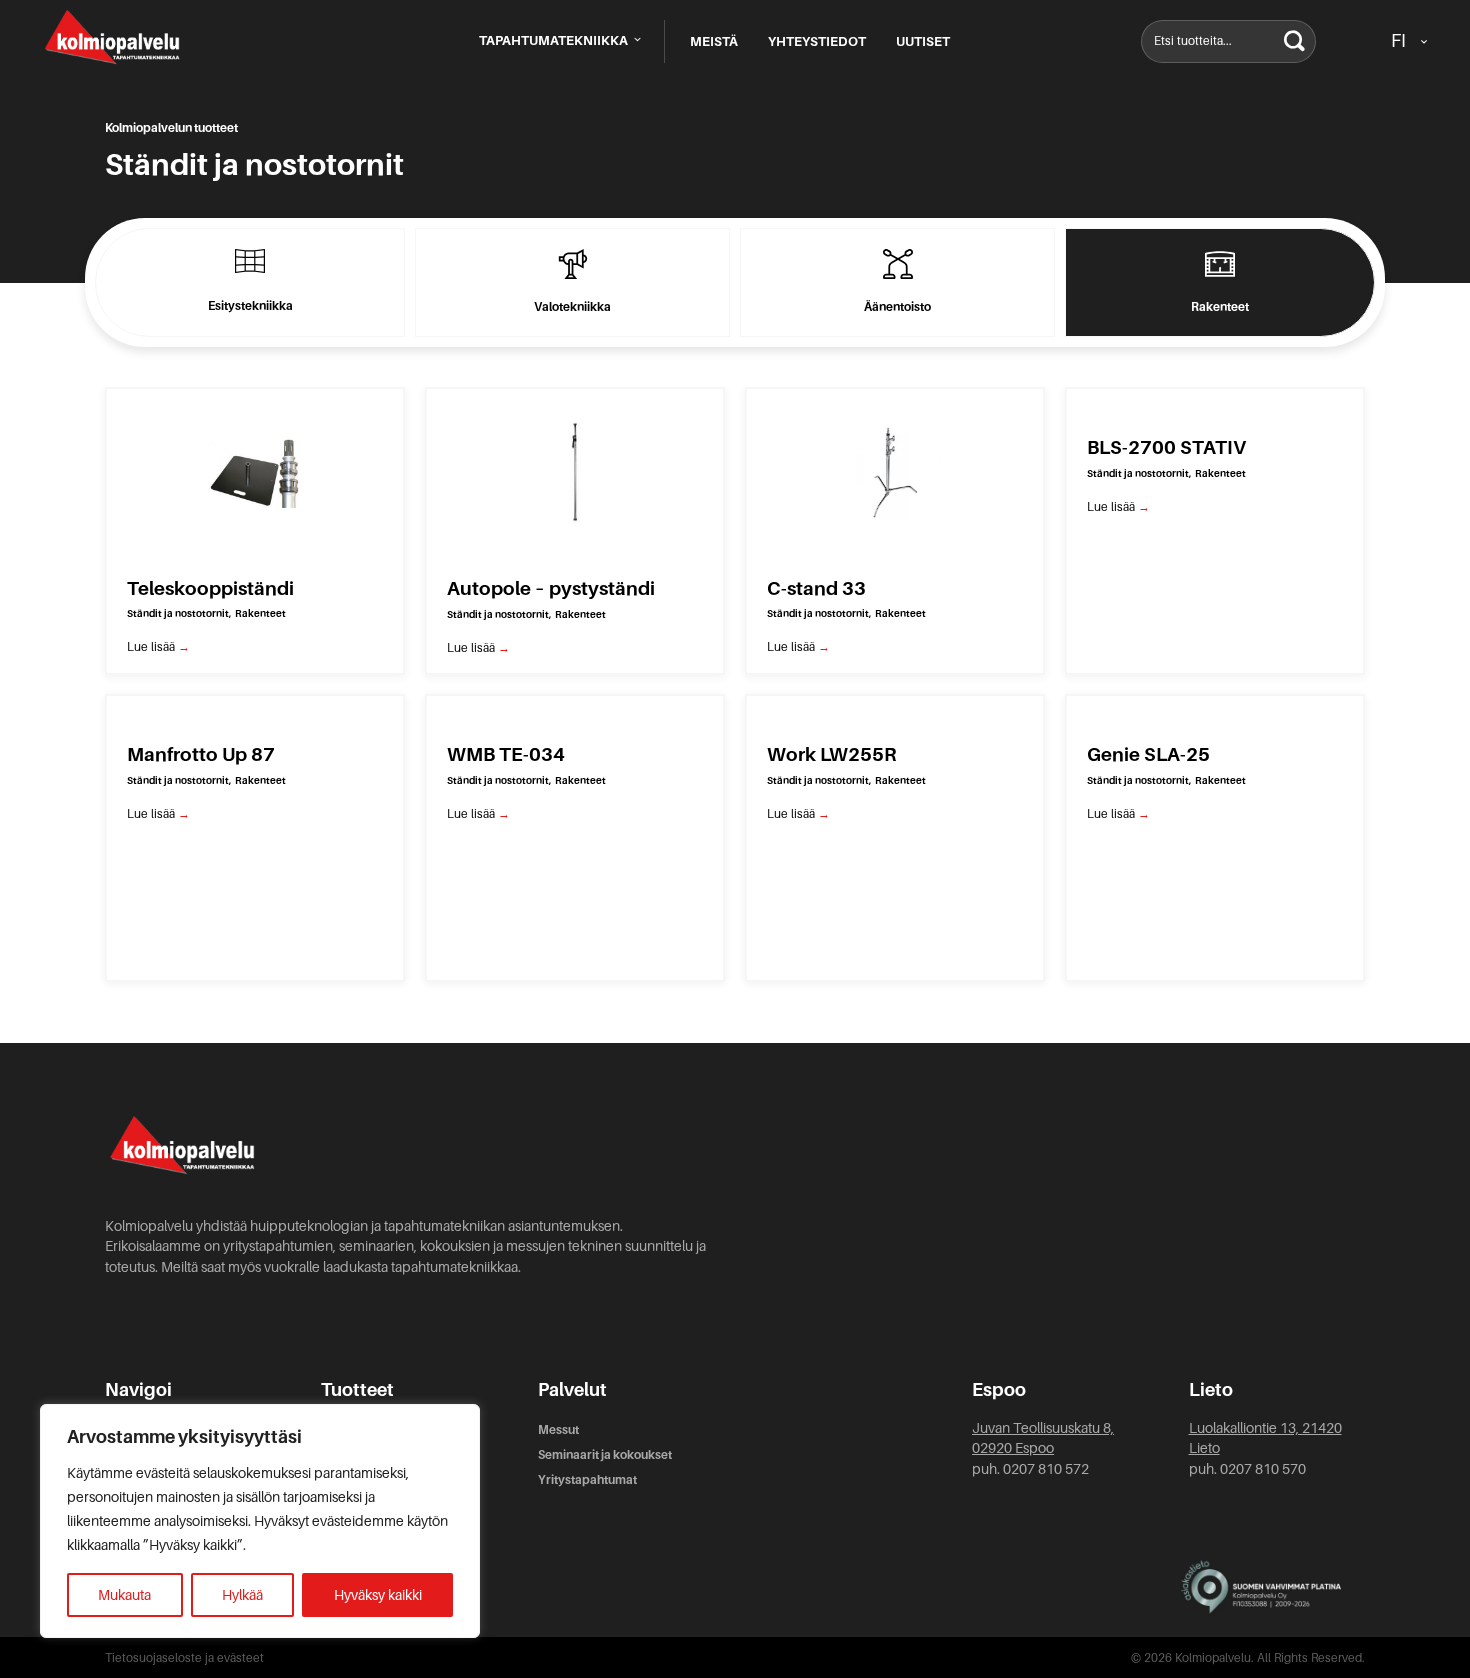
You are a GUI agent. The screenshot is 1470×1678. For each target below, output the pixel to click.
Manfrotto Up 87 (201, 754)
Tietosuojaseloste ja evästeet (184, 1658)
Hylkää (242, 1595)
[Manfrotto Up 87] (255, 709)
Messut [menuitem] (558, 1430)
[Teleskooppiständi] (255, 471)
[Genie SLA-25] (1215, 709)
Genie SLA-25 (1148, 754)
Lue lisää (158, 647)
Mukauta (124, 1595)
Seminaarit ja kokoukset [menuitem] (605, 1455)
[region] (260, 1521)
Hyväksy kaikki (378, 1595)
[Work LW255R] (895, 709)
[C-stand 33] (895, 471)
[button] (1294, 41)
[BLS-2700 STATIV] (1215, 402)
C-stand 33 (816, 588)
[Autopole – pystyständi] (575, 471)
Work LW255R (831, 754)
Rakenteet (260, 613)
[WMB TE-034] (575, 709)
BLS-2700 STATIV (1166, 447)
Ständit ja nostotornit (178, 613)
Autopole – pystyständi (551, 588)
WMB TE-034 (506, 754)
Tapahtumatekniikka (555, 40)
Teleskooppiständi (210, 588)
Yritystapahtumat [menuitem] (587, 1480)
